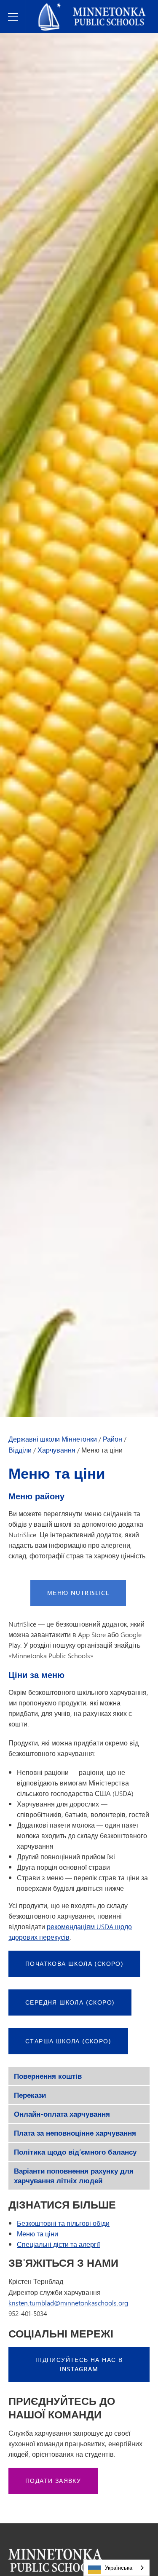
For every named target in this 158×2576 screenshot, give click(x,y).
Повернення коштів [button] (48, 2076)
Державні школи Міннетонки (76, 7)
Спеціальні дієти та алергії (58, 2244)
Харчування (56, 1450)
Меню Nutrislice (78, 1593)
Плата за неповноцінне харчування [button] (75, 2133)
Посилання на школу (55, 2560)
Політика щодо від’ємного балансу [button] (75, 2152)
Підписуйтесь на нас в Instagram (79, 2364)
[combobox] (116, 2568)
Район (112, 1439)
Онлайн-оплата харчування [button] (62, 2114)
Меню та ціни (37, 2234)
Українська (119, 2568)
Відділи (20, 1450)
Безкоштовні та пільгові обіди (63, 2223)
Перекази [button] (30, 2095)
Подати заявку (53, 2481)
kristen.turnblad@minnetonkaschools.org (68, 2303)
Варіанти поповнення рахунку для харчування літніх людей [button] (74, 2176)
